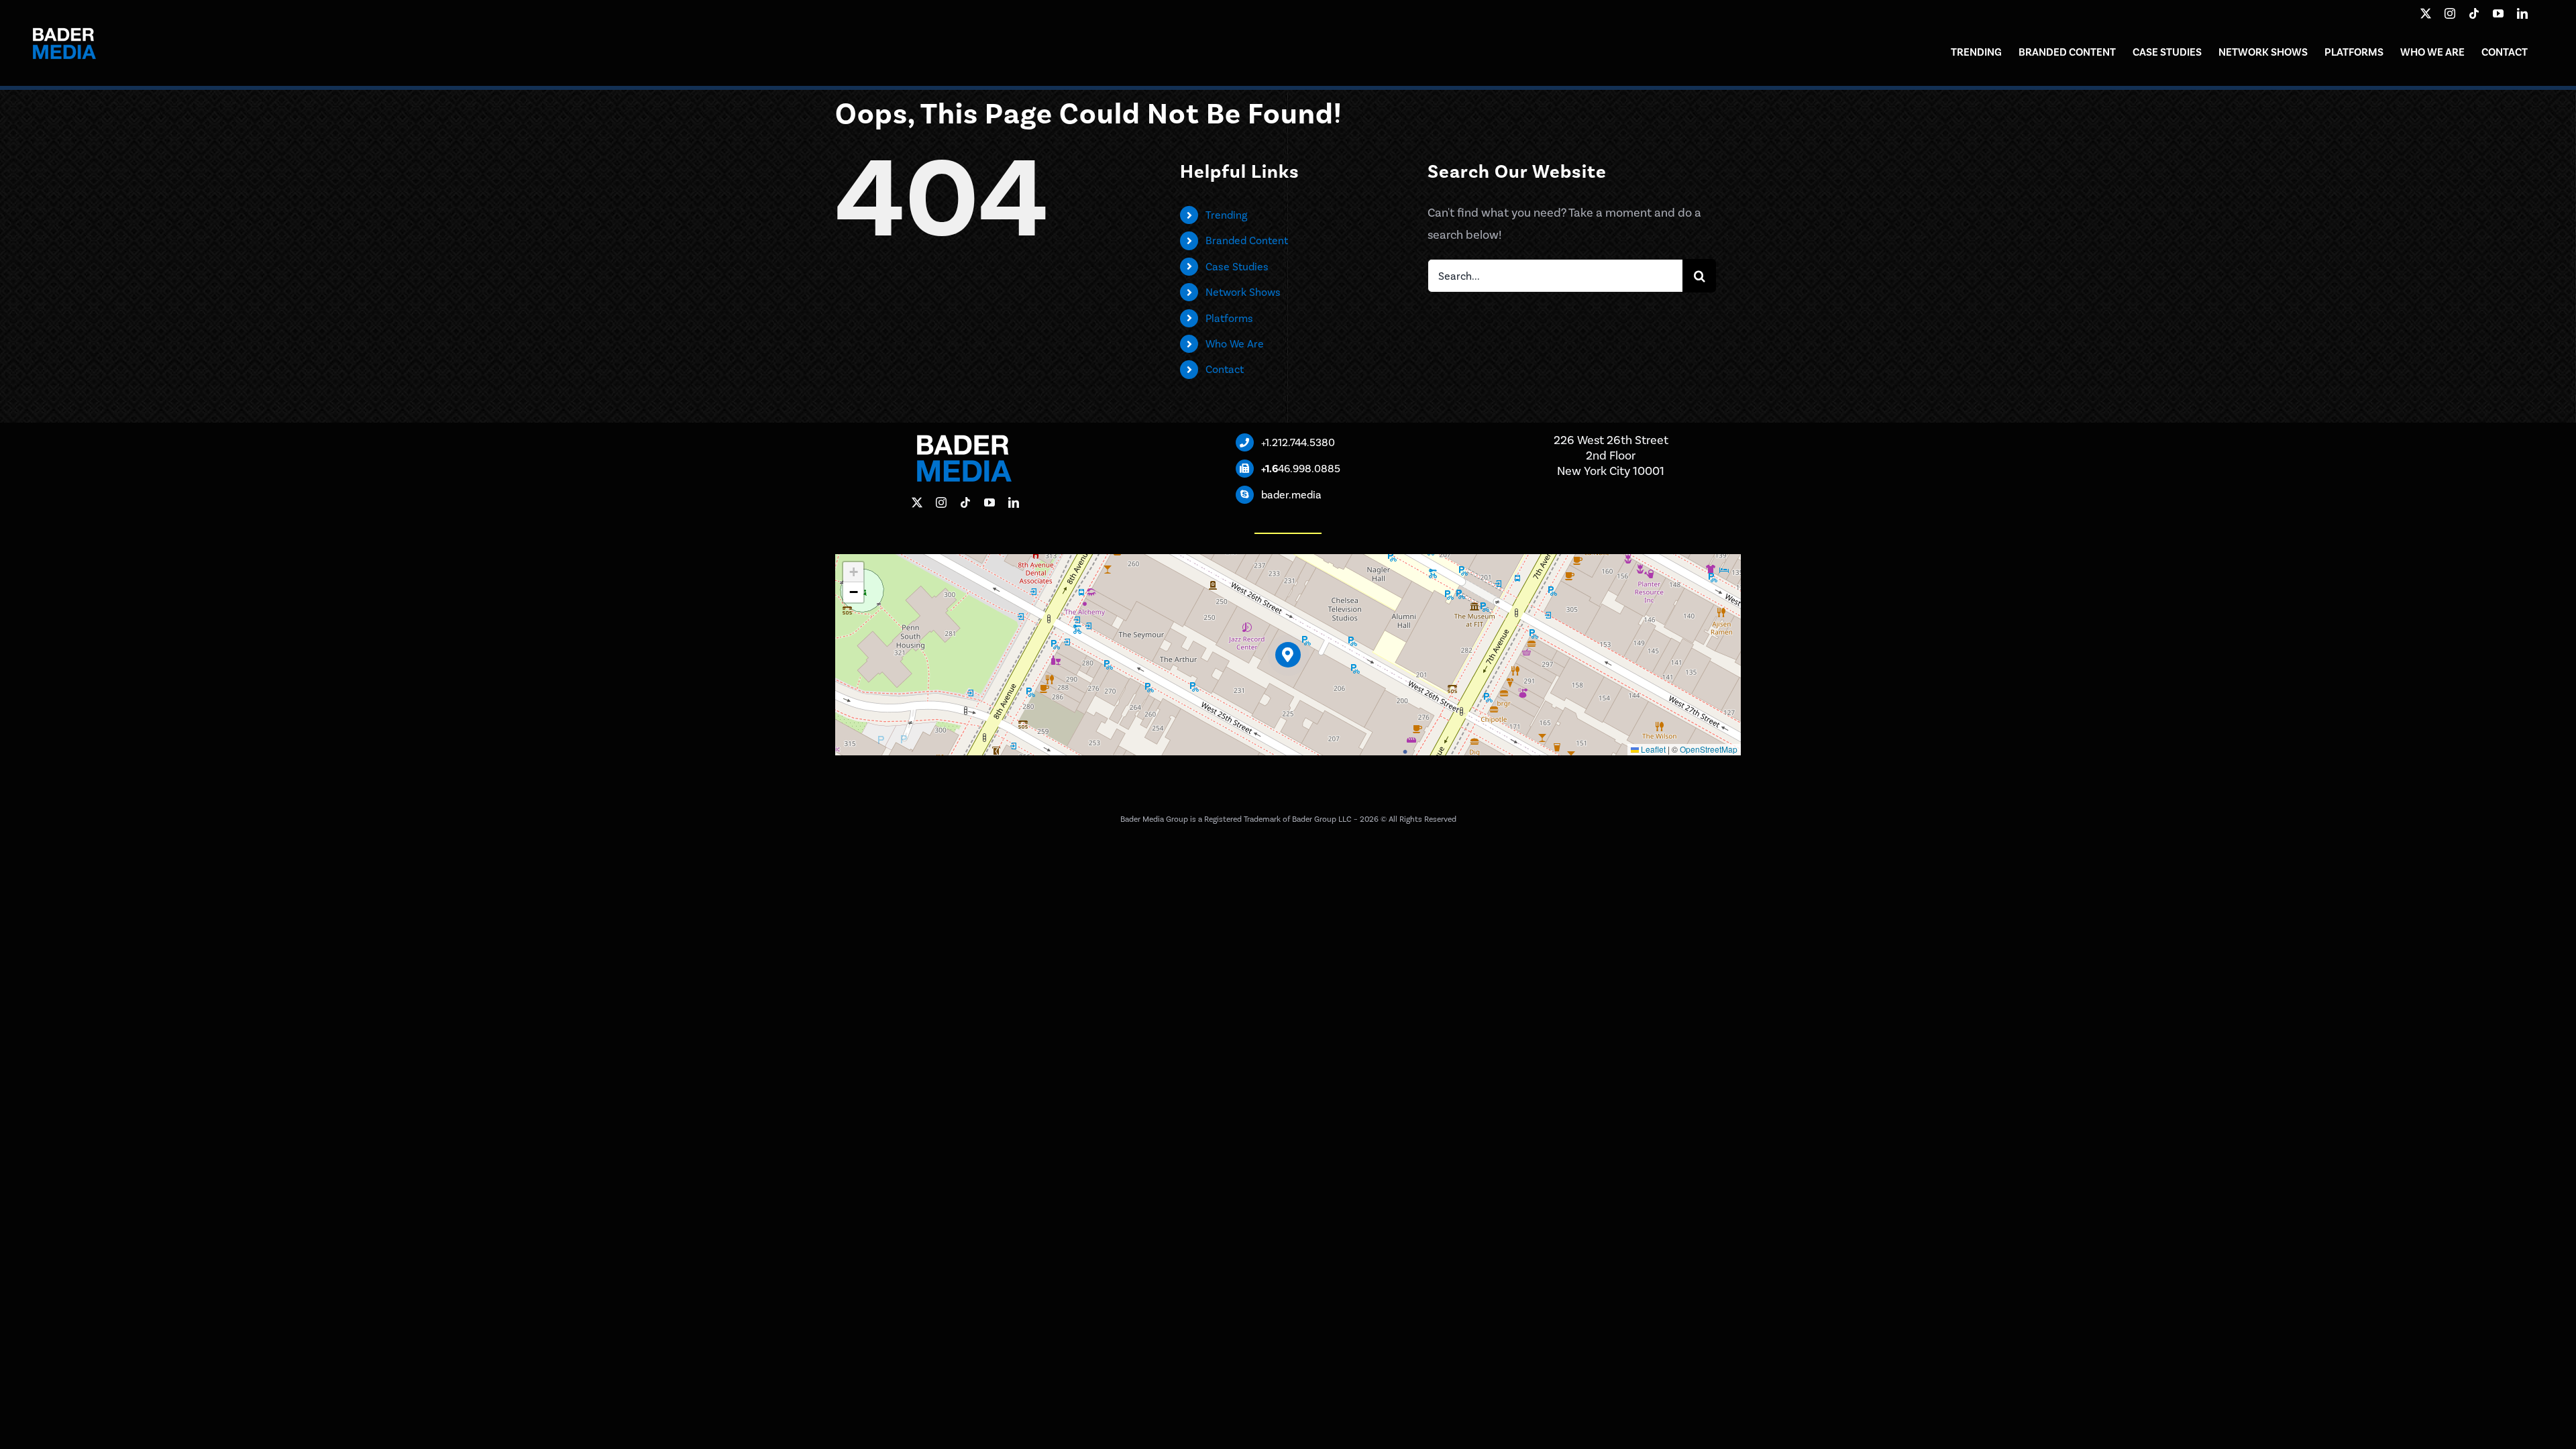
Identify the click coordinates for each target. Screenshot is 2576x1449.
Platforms (1229, 318)
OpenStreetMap (1709, 749)
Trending (1226, 215)
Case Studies (1237, 267)
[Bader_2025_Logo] (64, 19)
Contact (1225, 369)
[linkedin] (2522, 13)
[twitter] (2426, 13)
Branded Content (1247, 240)
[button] (1288, 655)
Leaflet (1652, 749)
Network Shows (1243, 292)
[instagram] (2450, 13)
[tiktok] (2474, 13)
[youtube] (2498, 13)
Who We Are (1235, 344)
